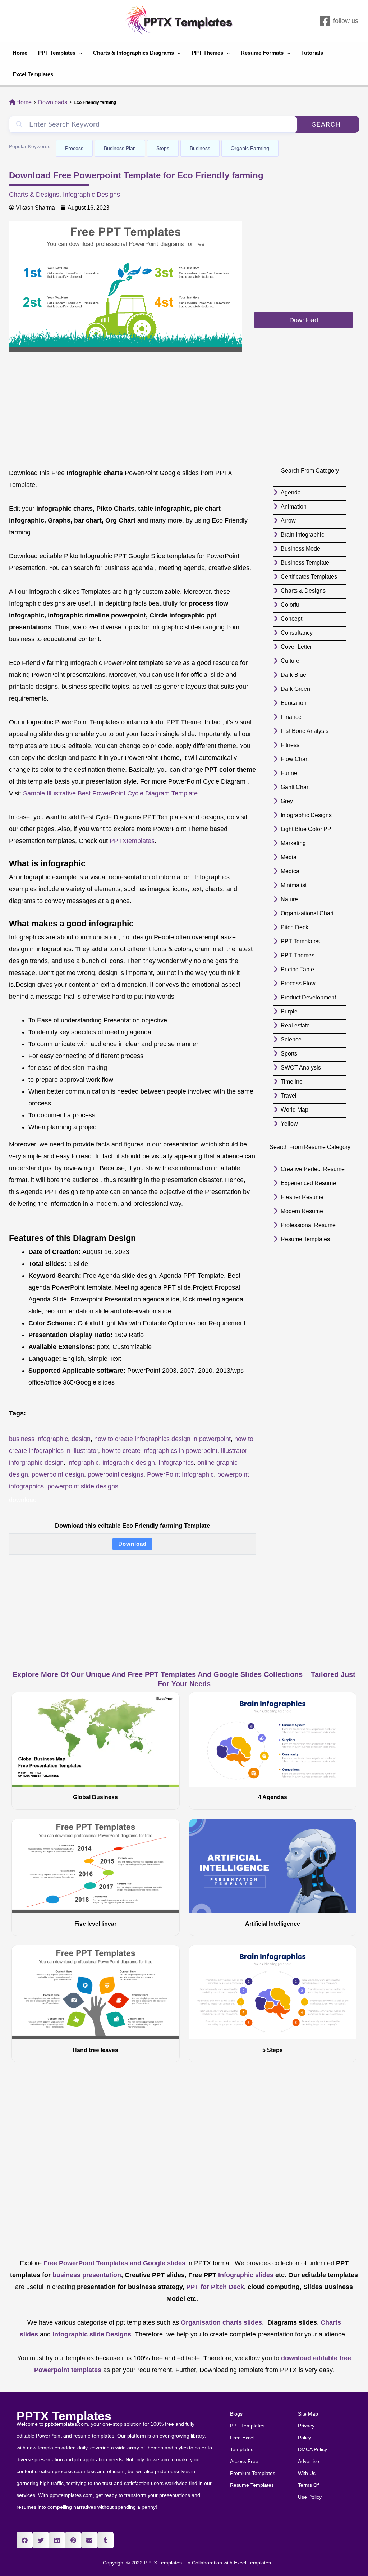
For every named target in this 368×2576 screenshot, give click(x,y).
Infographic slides (245, 2275)
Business (200, 148)
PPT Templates (57, 53)
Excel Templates (33, 74)
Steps (163, 148)
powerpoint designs (116, 1474)
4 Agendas (273, 1797)
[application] (79, 53)
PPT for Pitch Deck (214, 2287)
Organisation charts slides (221, 2322)
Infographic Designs (91, 195)
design (81, 1439)
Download (132, 1544)
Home (20, 53)
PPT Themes (207, 53)
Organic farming (250, 148)
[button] (25, 2540)
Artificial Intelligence (273, 1924)
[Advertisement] (303, 266)
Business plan (120, 148)
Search (326, 124)
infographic (83, 1463)
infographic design (129, 1463)
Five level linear (95, 1924)
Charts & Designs (34, 195)
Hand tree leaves (95, 2050)
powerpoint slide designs (83, 1486)
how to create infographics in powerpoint (160, 1451)
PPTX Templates (64, 2416)
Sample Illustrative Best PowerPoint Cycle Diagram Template (110, 793)
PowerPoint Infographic (180, 1474)
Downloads (53, 102)
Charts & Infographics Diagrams (134, 53)
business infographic (38, 1439)
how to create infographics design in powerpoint (162, 1439)
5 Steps (273, 2050)
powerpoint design (58, 1474)
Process (74, 148)
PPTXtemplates (132, 841)
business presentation (87, 2275)
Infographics (176, 1463)
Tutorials (312, 53)
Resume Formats (262, 53)
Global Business (95, 1797)
